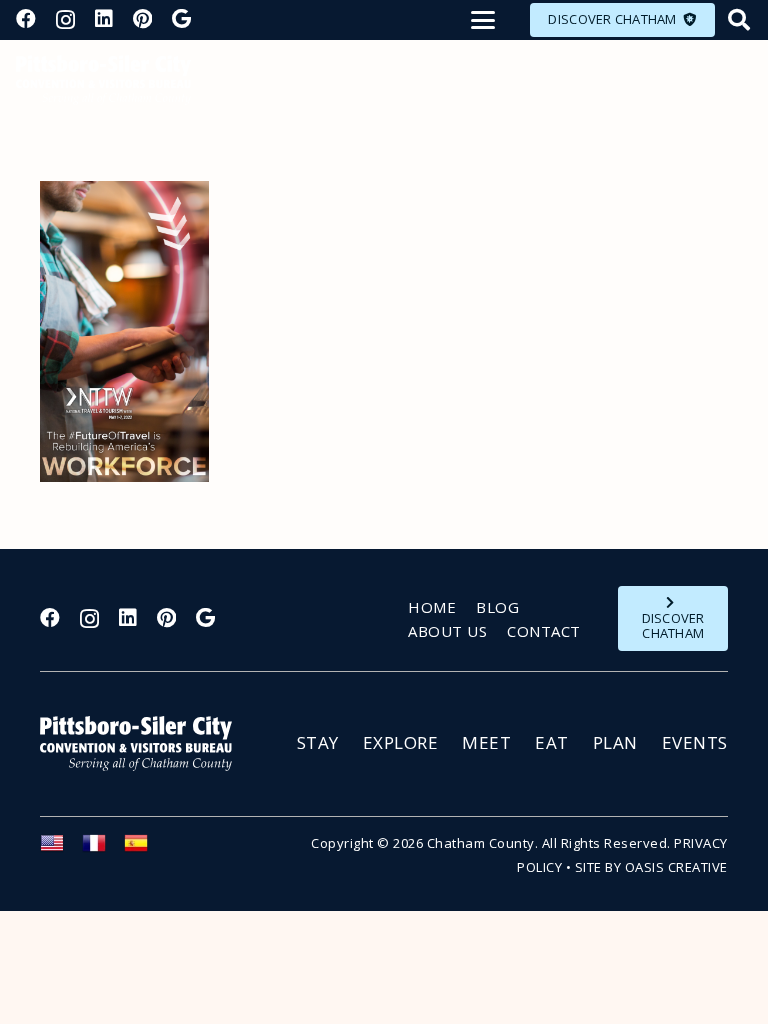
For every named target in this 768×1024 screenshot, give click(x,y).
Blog (497, 607)
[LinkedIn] (104, 19)
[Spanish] (145, 849)
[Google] (181, 19)
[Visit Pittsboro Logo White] (145, 743)
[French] (103, 849)
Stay (318, 742)
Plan (615, 742)
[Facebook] (26, 19)
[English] (61, 849)
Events (695, 742)
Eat (552, 742)
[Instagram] (65, 20)
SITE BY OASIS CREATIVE (651, 867)
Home (432, 607)
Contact (544, 631)
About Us (447, 631)
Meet (486, 742)
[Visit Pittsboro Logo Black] (103, 80)
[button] (483, 20)
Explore (401, 742)
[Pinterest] (142, 19)
